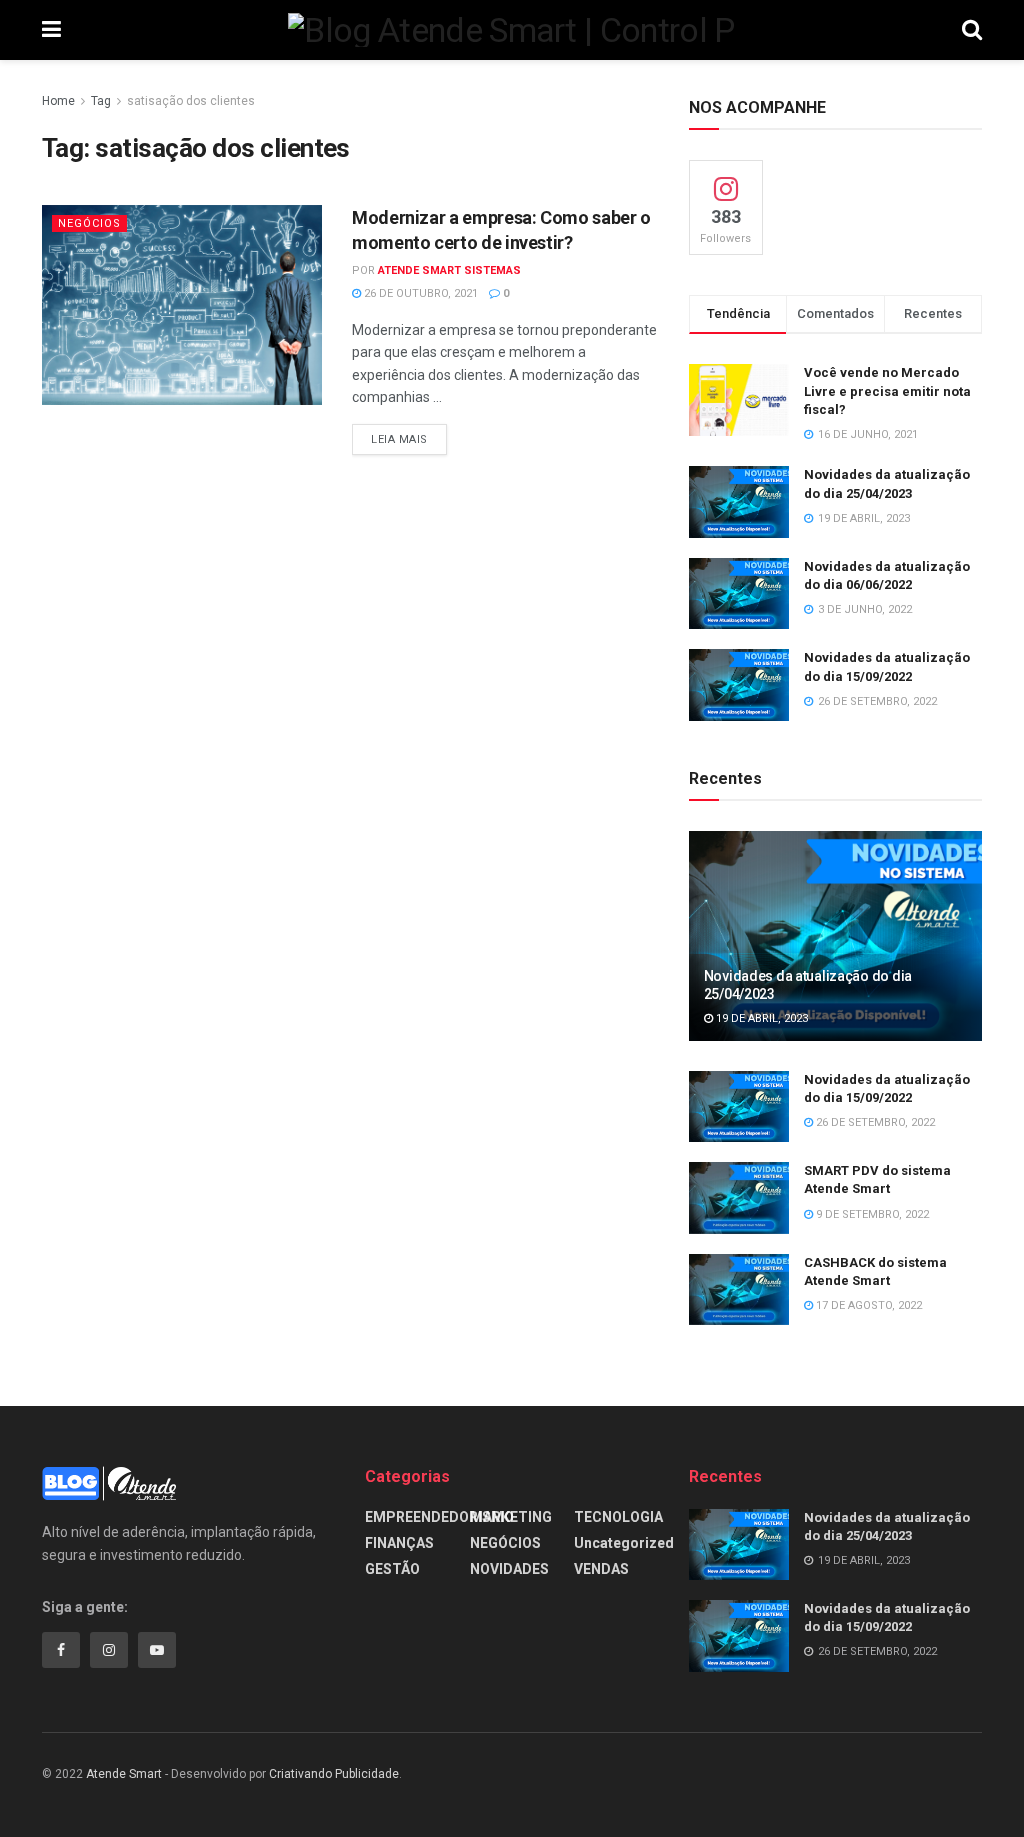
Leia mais (399, 439)
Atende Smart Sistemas (449, 270)
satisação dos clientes (191, 101)
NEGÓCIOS (89, 223)
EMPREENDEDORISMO (439, 1517)
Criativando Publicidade (334, 1774)
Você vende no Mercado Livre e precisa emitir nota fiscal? (887, 390)
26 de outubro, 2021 (419, 293)
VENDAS (601, 1569)
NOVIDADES (509, 1569)
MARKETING (511, 1517)
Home (58, 101)
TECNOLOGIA (618, 1517)
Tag (101, 101)
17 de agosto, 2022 (867, 1305)
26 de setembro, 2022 (874, 1122)
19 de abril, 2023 (760, 1018)
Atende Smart (124, 1774)
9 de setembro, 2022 (871, 1214)
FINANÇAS (399, 1543)
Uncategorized (624, 1543)
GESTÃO (392, 1569)
